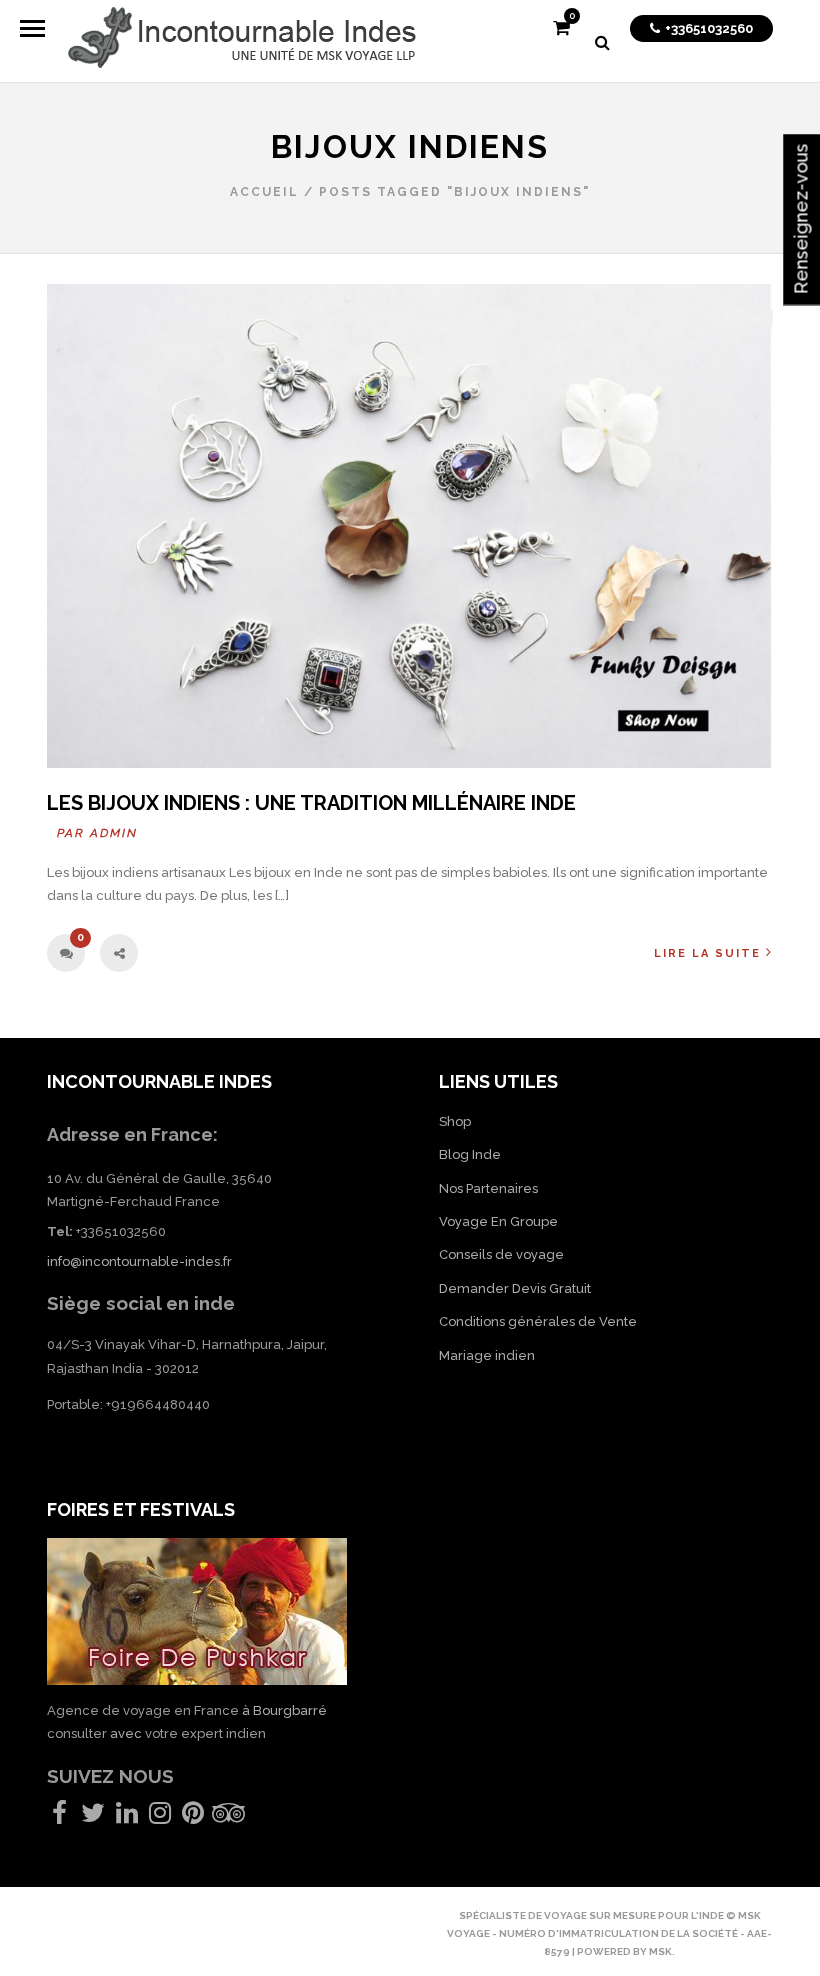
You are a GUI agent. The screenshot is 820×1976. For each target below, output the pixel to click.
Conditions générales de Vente (538, 1321)
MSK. (662, 1951)
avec (126, 1733)
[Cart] (561, 29)
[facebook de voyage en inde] (59, 1817)
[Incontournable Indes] (242, 41)
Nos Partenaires (488, 1188)
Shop (455, 1121)
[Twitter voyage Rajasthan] (93, 1817)
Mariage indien (487, 1355)
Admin (114, 833)
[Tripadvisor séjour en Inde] (228, 1817)
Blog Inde (470, 1154)
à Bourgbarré (284, 1710)
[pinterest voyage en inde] (193, 1817)
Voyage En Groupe (498, 1221)
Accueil (264, 192)
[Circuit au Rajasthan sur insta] (160, 1817)
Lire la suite (707, 953)
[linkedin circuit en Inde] (127, 1817)
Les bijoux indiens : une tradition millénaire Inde (311, 803)
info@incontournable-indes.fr (139, 1261)
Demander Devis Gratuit (515, 1288)
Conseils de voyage (501, 1254)
